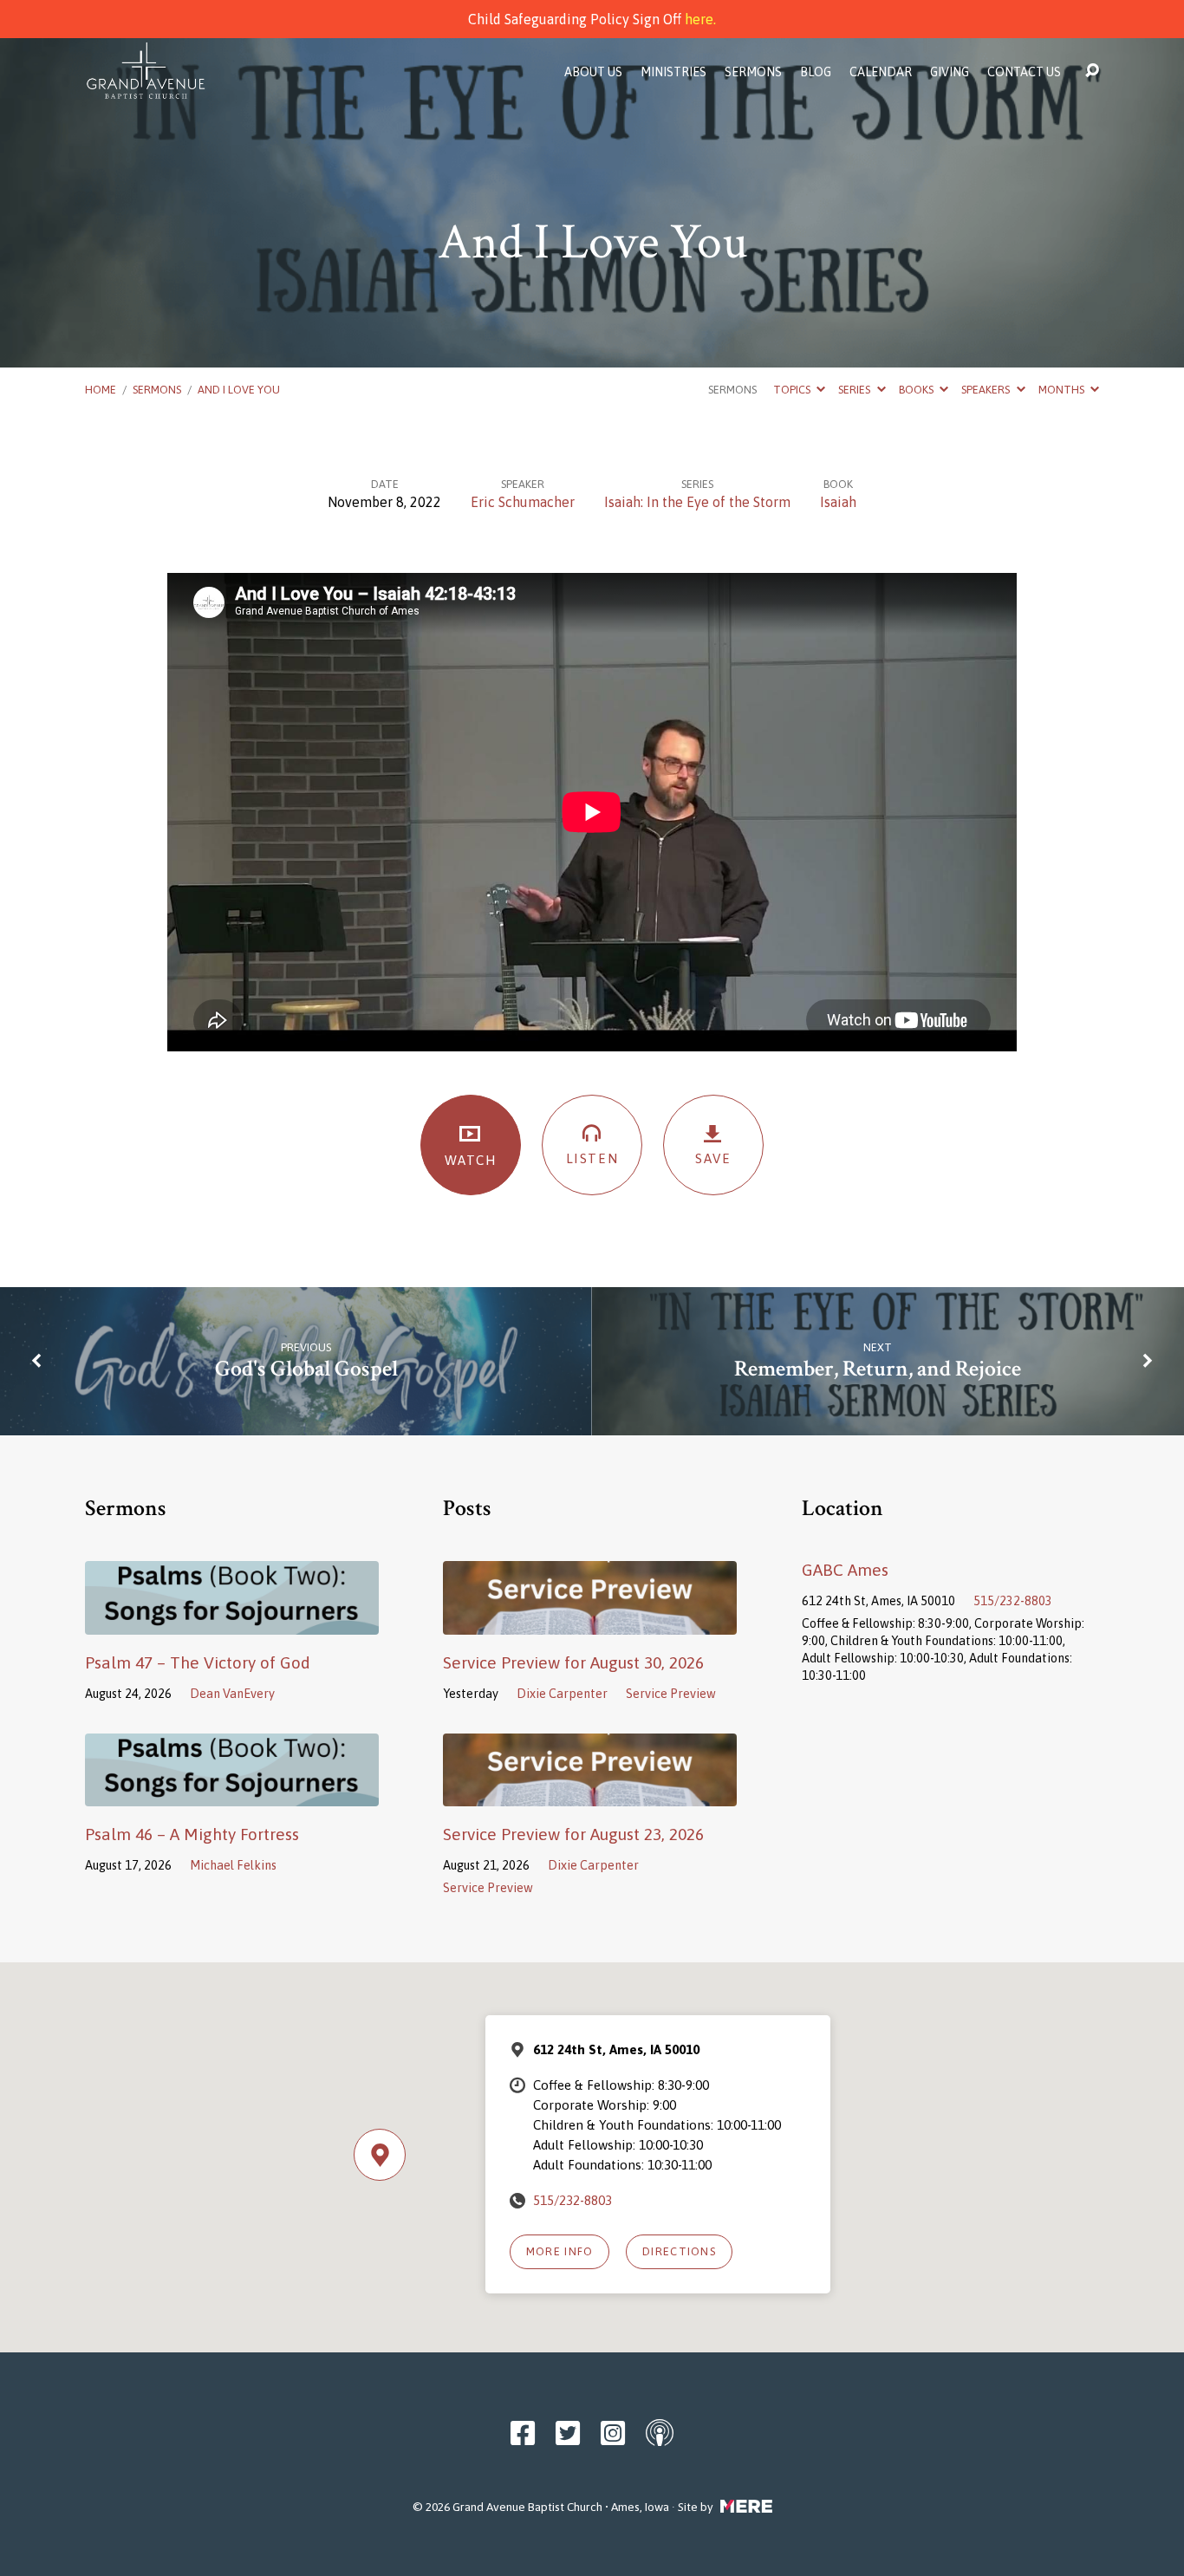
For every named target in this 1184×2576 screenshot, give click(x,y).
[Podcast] (660, 2432)
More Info (560, 2251)
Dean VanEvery (232, 1694)
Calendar (881, 72)
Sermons (753, 72)
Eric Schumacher (523, 502)
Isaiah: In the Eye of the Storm (697, 502)
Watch (471, 1160)
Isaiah (838, 502)
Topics (793, 390)
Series (855, 390)
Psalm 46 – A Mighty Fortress (192, 1834)
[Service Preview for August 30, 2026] (590, 1622)
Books (917, 390)
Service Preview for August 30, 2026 (573, 1662)
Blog (816, 72)
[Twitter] (568, 2433)
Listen (592, 1158)
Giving (950, 72)
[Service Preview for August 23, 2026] (590, 1793)
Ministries (673, 72)
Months (1063, 390)
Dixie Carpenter (562, 1694)
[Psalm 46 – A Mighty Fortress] (232, 1793)
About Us (593, 72)
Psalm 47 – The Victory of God (198, 1662)
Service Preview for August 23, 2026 (573, 1834)
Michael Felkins (233, 1865)
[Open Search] (1092, 71)
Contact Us (1024, 72)
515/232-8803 (1013, 1601)
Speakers (987, 390)
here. (700, 19)
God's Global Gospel (306, 1369)
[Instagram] (613, 2433)
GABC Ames (845, 1570)
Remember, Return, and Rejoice (878, 1369)
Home (101, 390)
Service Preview (671, 1694)
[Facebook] (523, 2433)
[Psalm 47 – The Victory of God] (232, 1622)
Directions (679, 2251)
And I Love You (239, 390)
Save (713, 1158)
